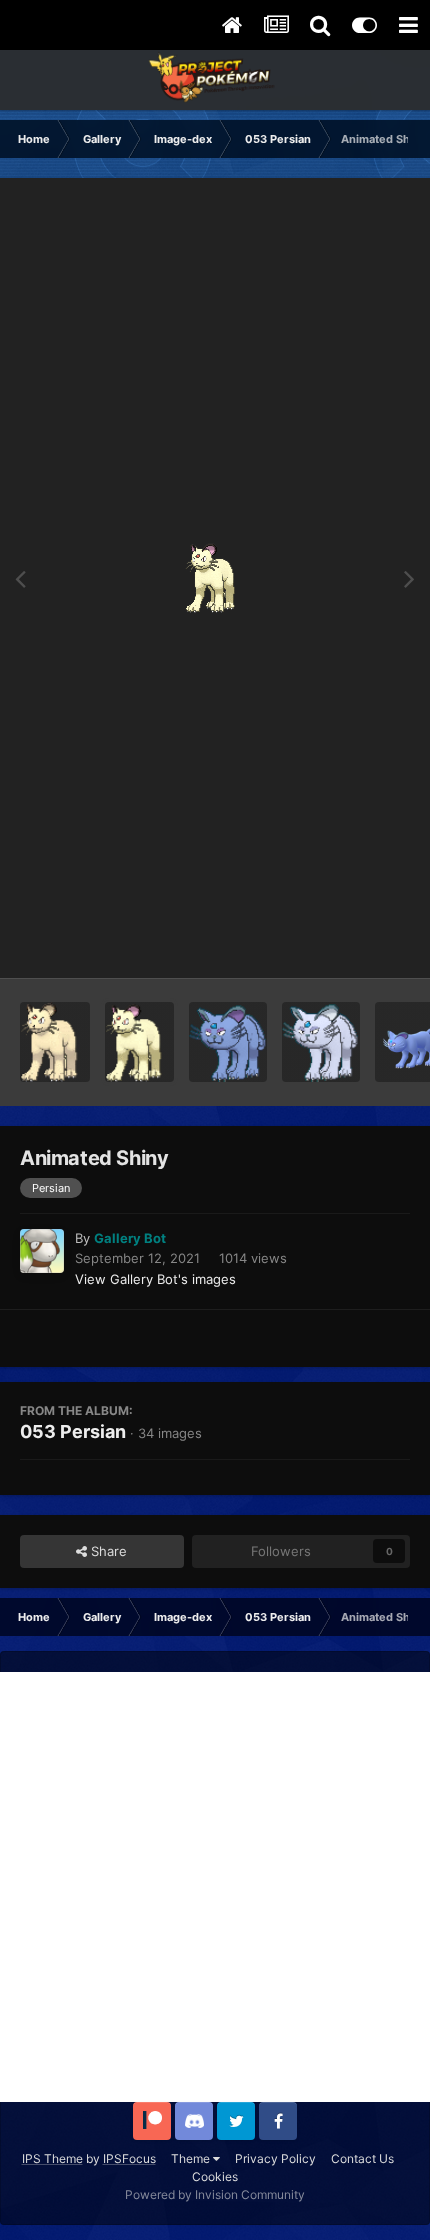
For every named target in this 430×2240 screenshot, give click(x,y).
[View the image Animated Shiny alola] (228, 1042)
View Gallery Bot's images (155, 1279)
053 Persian (73, 1431)
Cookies (215, 2176)
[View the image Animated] (55, 1042)
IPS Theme (52, 2158)
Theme (192, 2158)
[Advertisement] (215, 1887)
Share (107, 1551)
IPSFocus (129, 2158)
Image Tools (348, 942)
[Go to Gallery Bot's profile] (42, 1251)
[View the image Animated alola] (321, 1042)
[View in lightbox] (215, 578)
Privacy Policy (275, 2158)
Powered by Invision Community (215, 2194)
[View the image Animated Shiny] (140, 1042)
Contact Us (362, 2158)
